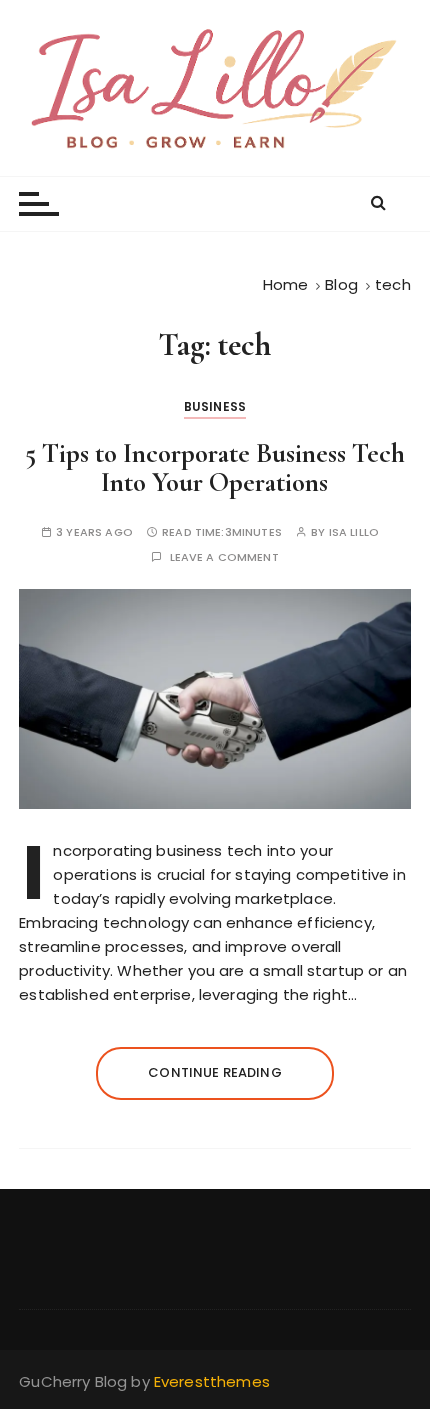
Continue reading (214, 1072)
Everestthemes (212, 1381)
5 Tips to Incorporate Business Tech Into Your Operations (215, 468)
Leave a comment (224, 557)
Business (215, 406)
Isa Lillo (354, 532)
